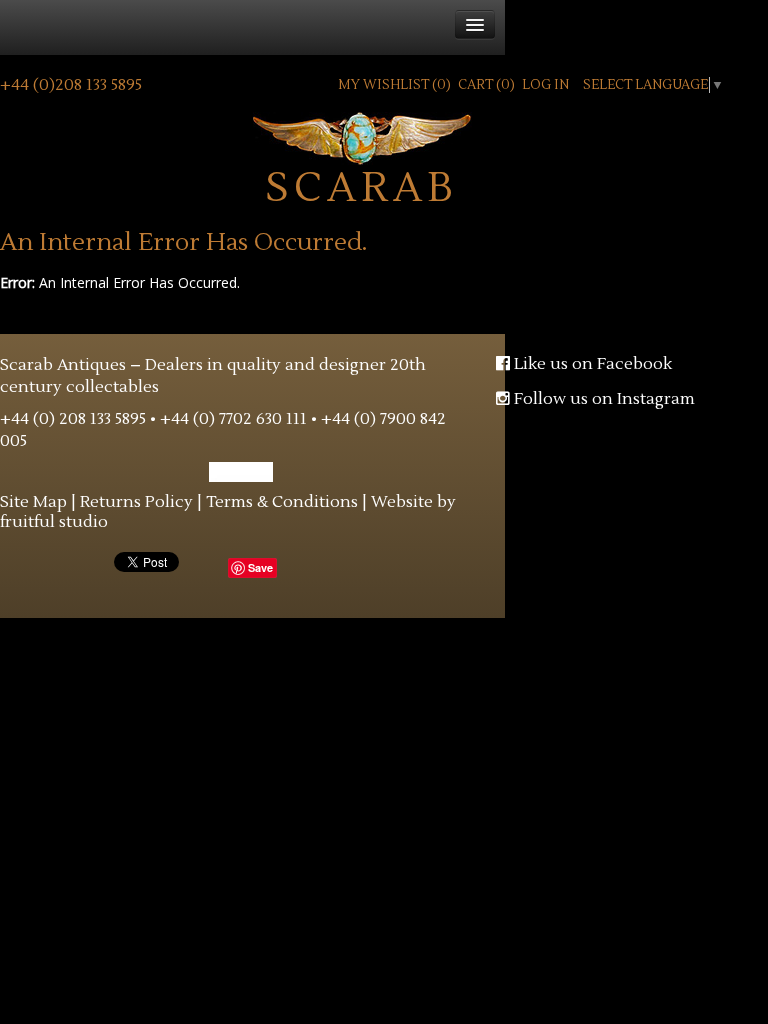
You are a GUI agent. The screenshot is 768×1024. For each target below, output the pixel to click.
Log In (545, 85)
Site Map (33, 502)
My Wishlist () (394, 85)
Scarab (362, 183)
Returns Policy (136, 502)
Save (260, 567)
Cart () (486, 85)
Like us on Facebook (591, 364)
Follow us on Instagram (602, 399)
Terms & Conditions (282, 502)
